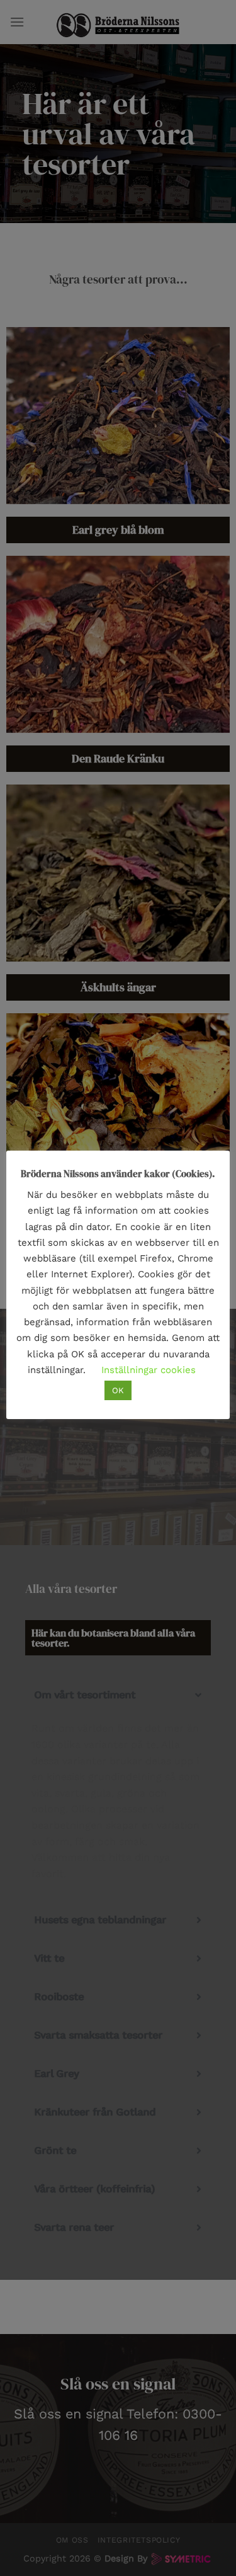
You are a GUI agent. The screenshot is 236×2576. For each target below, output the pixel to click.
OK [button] (118, 1390)
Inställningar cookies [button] (149, 1370)
